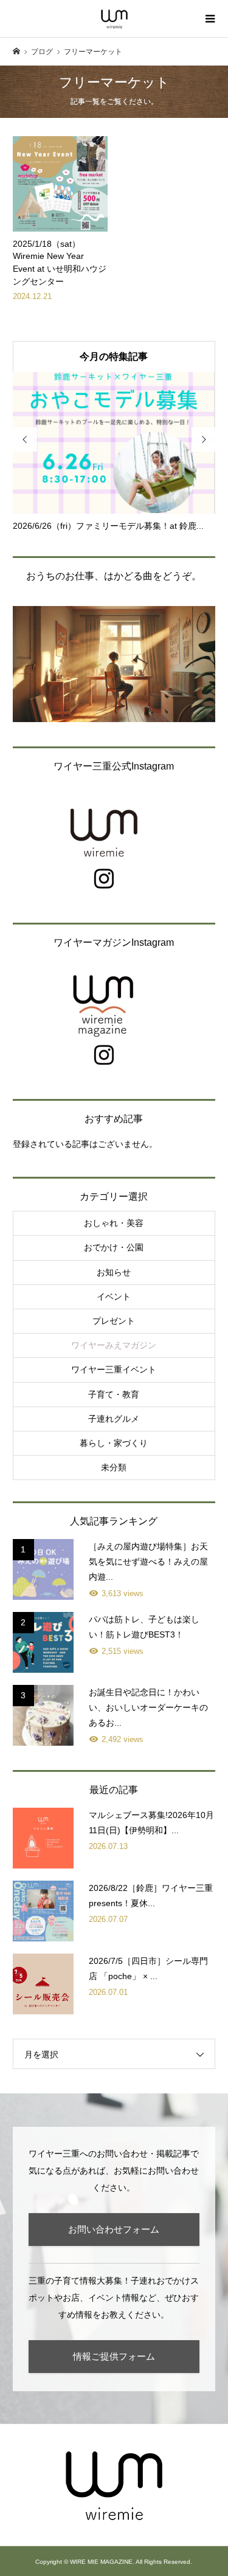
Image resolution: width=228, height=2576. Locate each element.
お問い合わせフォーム (114, 2229)
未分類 (114, 1467)
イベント (114, 1297)
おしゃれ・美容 (114, 1223)
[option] (114, 452)
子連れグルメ (114, 1419)
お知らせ (114, 1272)
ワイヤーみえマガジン (114, 1345)
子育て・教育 (114, 1394)
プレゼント (114, 1321)
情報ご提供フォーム (114, 2356)
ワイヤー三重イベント (114, 1369)
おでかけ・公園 (114, 1247)
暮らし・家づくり (114, 1443)
